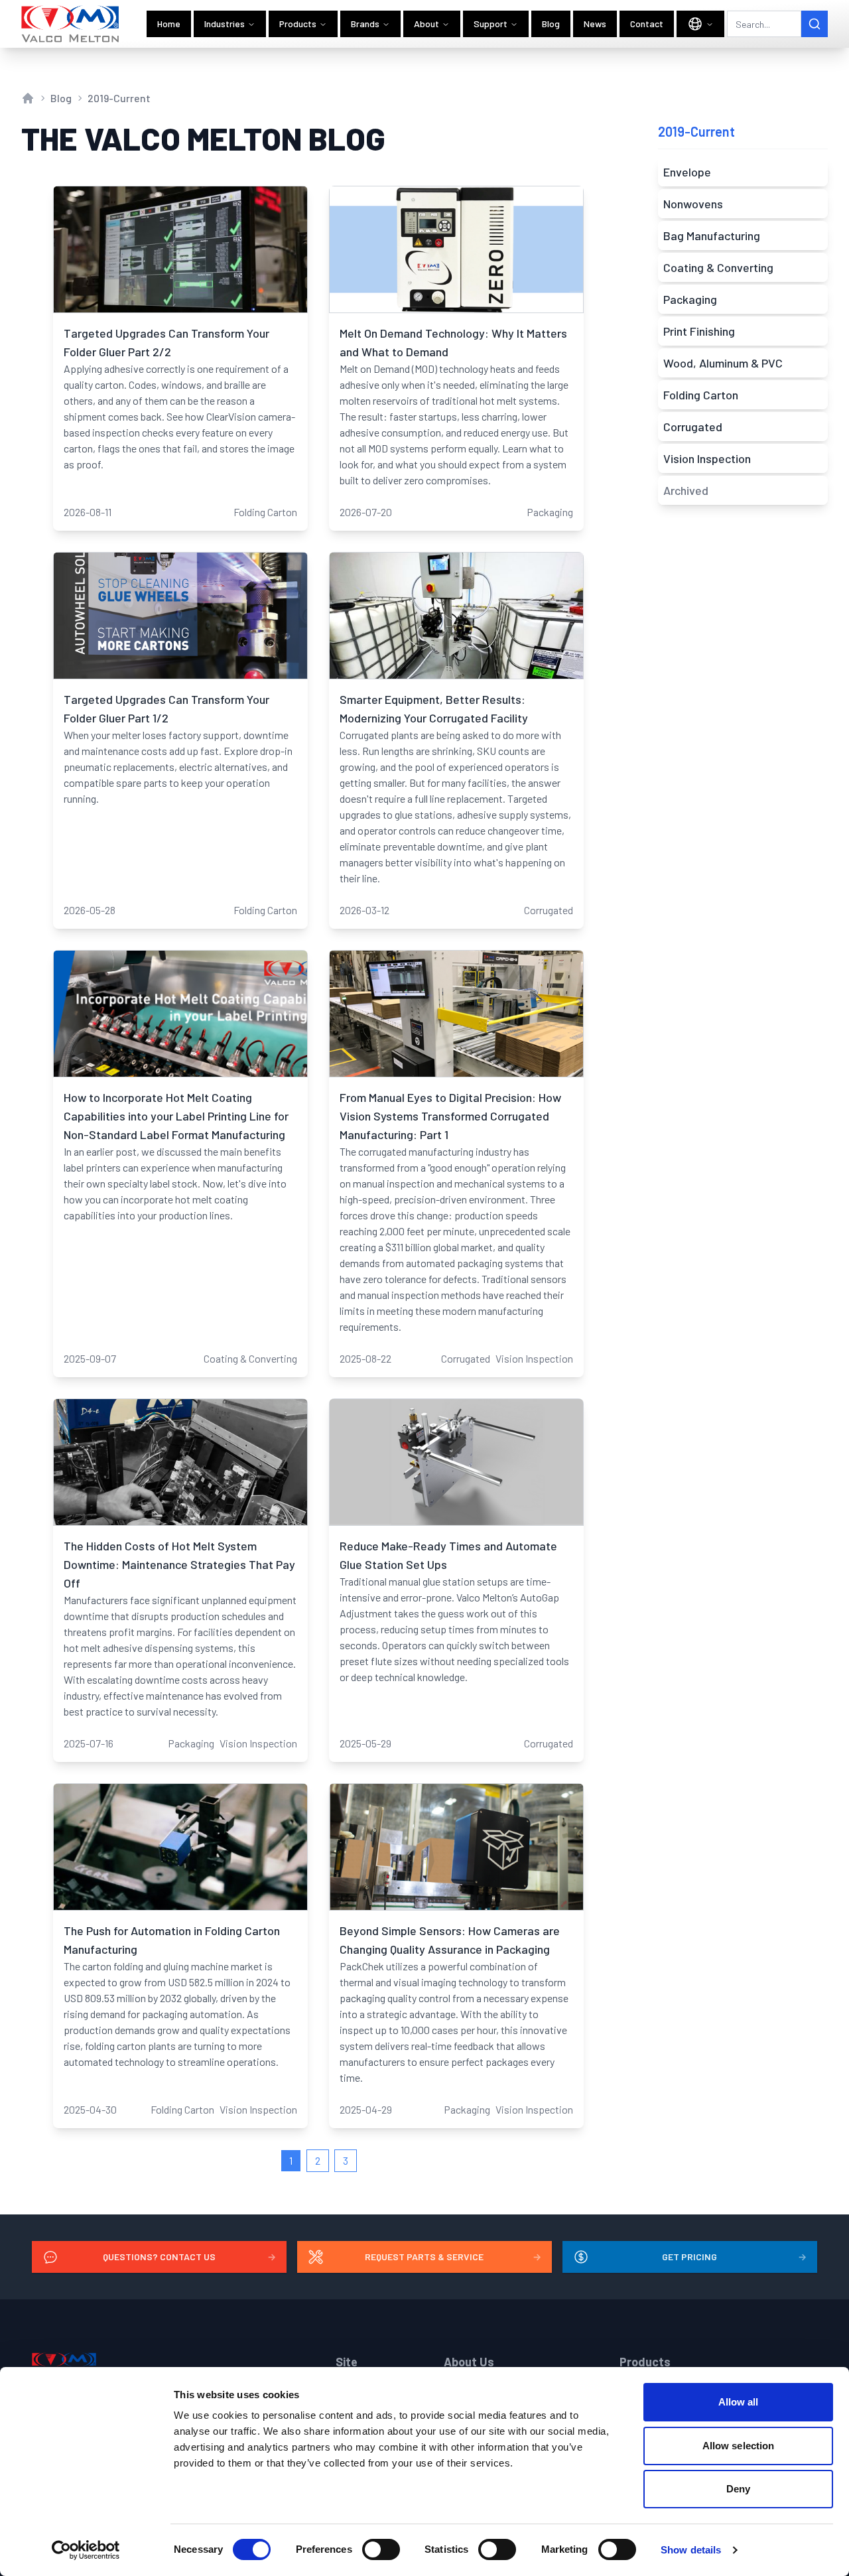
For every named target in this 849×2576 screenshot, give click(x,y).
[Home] (71, 24)
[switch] (381, 2549)
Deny (738, 2489)
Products (298, 24)
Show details (691, 2550)
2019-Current (119, 98)
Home (169, 24)
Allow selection (739, 2446)
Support (490, 24)
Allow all (739, 2402)
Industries (225, 24)
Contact (647, 24)
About (426, 24)
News (595, 24)
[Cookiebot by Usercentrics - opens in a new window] (86, 2550)
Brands (365, 24)
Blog (551, 24)
